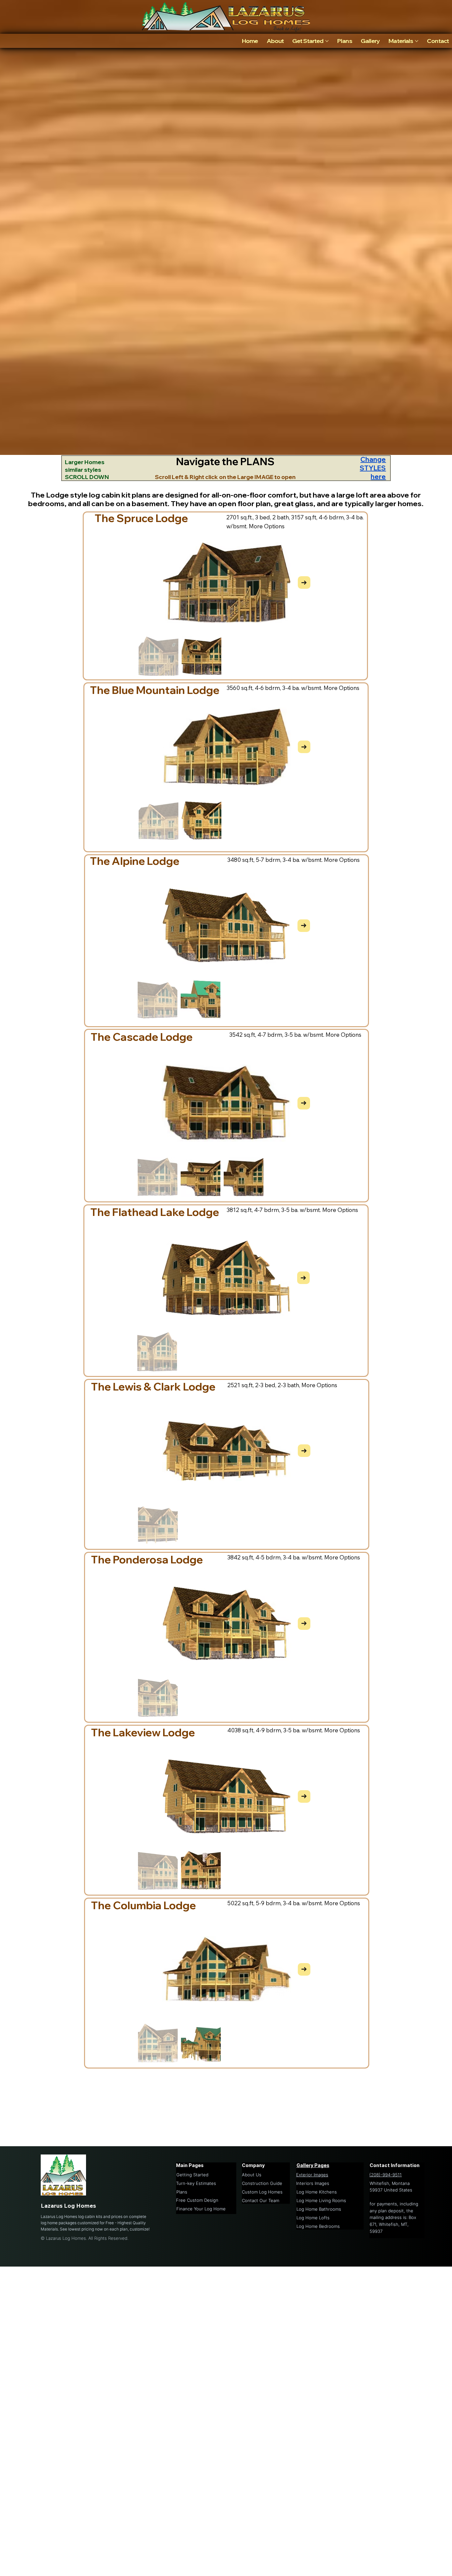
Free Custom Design (197, 2200)
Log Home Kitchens (317, 2192)
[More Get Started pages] (327, 41)
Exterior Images (312, 2175)
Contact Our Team (261, 2200)
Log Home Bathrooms (319, 2209)
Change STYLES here (373, 468)
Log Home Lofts (313, 2218)
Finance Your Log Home (201, 2209)
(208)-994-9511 (385, 2175)
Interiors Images (313, 2183)
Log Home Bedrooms (318, 2226)
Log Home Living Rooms (321, 2200)
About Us (252, 2175)
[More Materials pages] (417, 41)
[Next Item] (304, 583)
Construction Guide (262, 2183)
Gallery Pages (313, 2165)
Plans (182, 2192)
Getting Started (192, 2175)
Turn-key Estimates (196, 2183)
